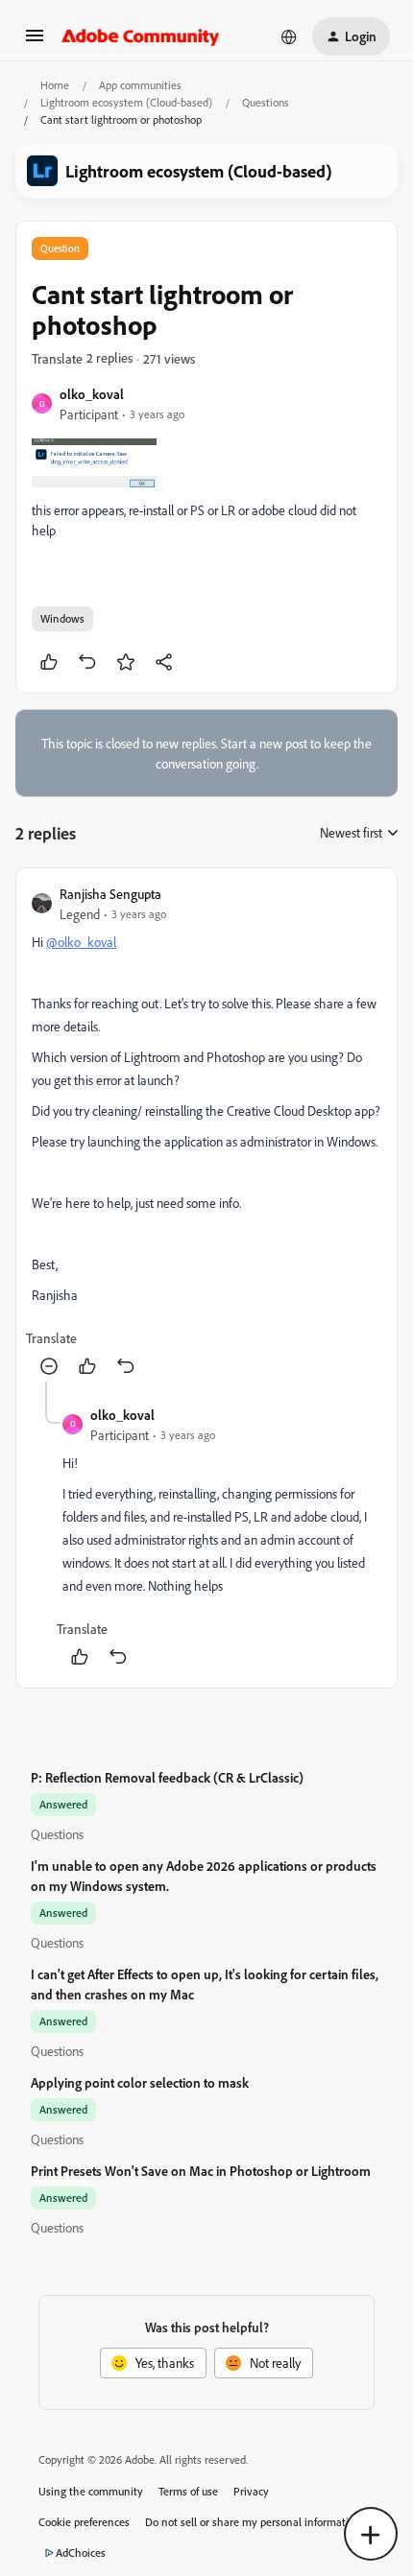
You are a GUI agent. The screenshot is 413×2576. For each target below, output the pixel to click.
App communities (140, 85)
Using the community (91, 2491)
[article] (206, 1133)
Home (55, 85)
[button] (35, 42)
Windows (62, 618)
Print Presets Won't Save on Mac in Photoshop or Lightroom (201, 2171)
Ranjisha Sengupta (110, 894)
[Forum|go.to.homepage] (141, 36)
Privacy (251, 2491)
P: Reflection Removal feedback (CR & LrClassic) (167, 1777)
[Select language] (289, 36)
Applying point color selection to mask (140, 2082)
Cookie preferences (84, 2522)
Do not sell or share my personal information (253, 2522)
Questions (266, 102)
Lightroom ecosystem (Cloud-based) (126, 102)
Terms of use (188, 2491)
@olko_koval (81, 942)
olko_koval (92, 394)
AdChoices (81, 2552)
